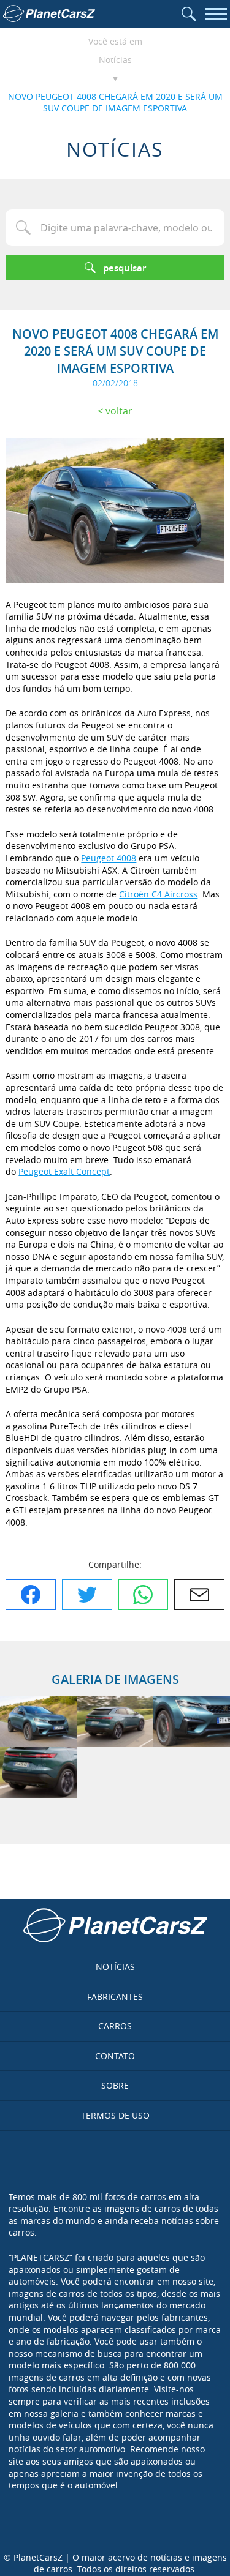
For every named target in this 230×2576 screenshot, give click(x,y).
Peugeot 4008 (109, 858)
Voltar (119, 411)
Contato (115, 2056)
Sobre (115, 2085)
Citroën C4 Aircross (158, 894)
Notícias (115, 60)
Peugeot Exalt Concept (64, 1171)
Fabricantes (115, 1997)
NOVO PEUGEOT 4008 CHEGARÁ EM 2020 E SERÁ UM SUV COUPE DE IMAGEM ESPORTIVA (115, 103)
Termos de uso (115, 2115)
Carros (115, 2026)
